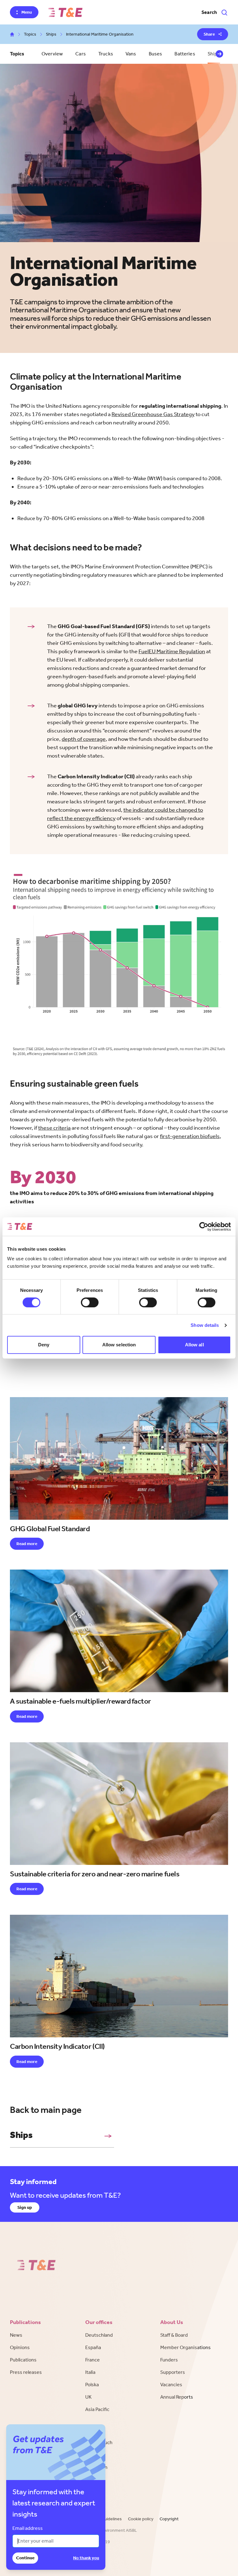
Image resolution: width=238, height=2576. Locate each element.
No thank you (86, 2558)
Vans (131, 54)
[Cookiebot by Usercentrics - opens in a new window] (204, 1227)
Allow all (194, 1345)
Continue (25, 2558)
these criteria (54, 1128)
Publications (23, 2360)
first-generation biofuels (190, 1136)
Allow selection (119, 1345)
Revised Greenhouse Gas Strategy (153, 414)
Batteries (185, 54)
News (16, 2335)
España (93, 2347)
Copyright (169, 2519)
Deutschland (99, 2335)
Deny (44, 1345)
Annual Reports (177, 2397)
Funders (169, 2360)
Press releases (26, 2372)
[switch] (90, 1302)
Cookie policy (141, 2519)
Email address (28, 2528)
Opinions (20, 2347)
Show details (205, 1325)
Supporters (173, 2372)
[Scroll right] (219, 54)
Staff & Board (174, 2335)
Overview (52, 54)
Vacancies (171, 2385)
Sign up (25, 2207)
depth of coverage (84, 739)
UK (88, 2397)
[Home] (65, 12)
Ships (51, 34)
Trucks (106, 54)
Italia (90, 2372)
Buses (156, 54)
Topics (30, 34)
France (93, 2360)
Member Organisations (185, 2347)
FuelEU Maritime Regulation (172, 651)
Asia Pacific (97, 2409)
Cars (81, 54)
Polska (92, 2385)
